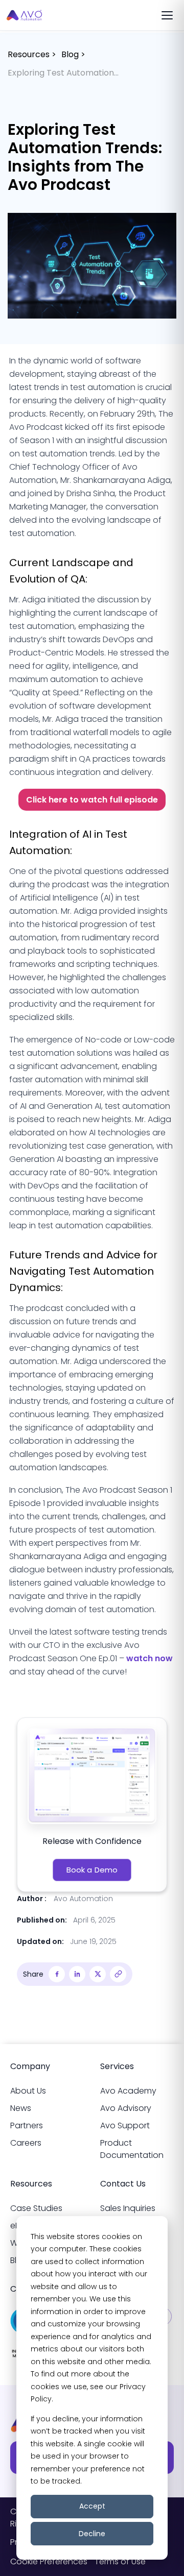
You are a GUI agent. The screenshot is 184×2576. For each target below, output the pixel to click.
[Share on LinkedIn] (77, 1974)
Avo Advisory (126, 2108)
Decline (92, 2534)
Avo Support (125, 2125)
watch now (149, 1658)
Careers (26, 2143)
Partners (27, 2125)
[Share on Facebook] (57, 1974)
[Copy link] (118, 1974)
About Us (28, 2091)
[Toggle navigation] (167, 15)
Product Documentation (132, 2149)
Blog (70, 54)
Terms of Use (120, 2561)
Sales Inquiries (128, 2208)
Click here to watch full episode (92, 800)
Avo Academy (128, 2091)
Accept (92, 2506)
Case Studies (36, 2208)
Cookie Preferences (49, 2561)
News (21, 2108)
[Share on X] (98, 1974)
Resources (29, 54)
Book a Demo (92, 1870)
